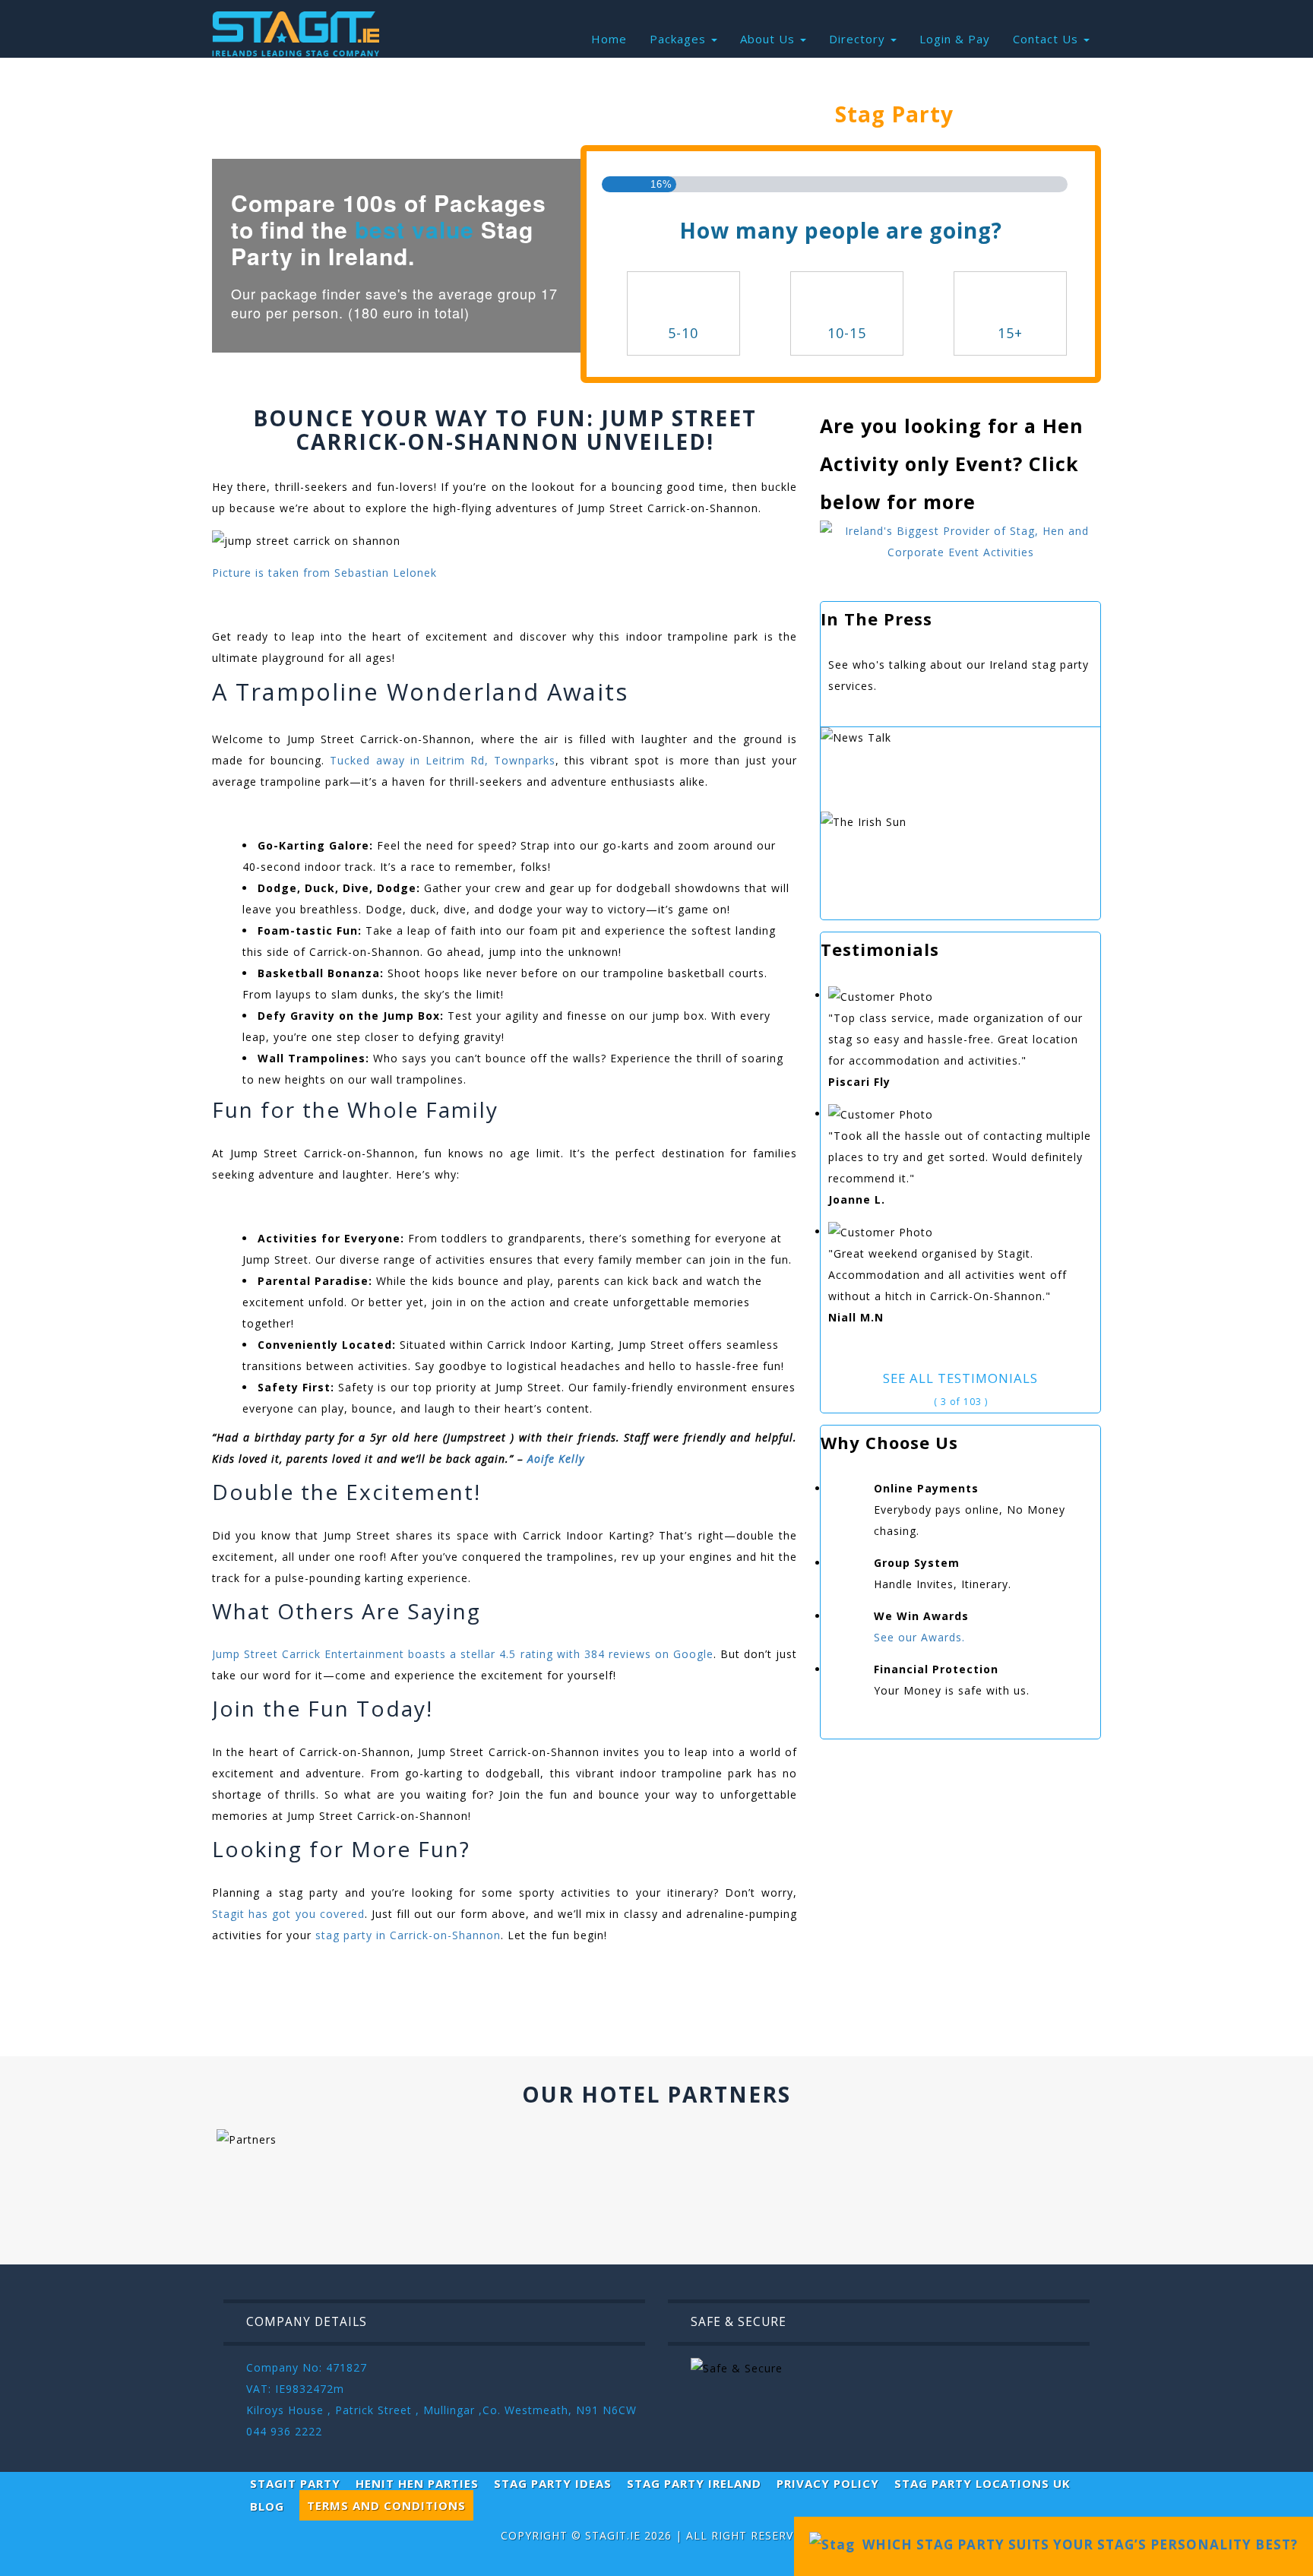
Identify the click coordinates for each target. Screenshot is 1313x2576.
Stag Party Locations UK (982, 2483)
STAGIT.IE (613, 2535)
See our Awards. (919, 1637)
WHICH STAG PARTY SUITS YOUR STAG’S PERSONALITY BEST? (1076, 2544)
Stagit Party (295, 2483)
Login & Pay (955, 39)
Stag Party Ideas (553, 2483)
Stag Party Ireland (694, 2483)
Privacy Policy (828, 2483)
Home (609, 39)
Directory (859, 39)
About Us (769, 39)
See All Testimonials (960, 1378)
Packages (680, 39)
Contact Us (1047, 39)
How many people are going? (841, 230)
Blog (267, 2506)
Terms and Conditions (386, 2505)
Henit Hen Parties (417, 2483)
